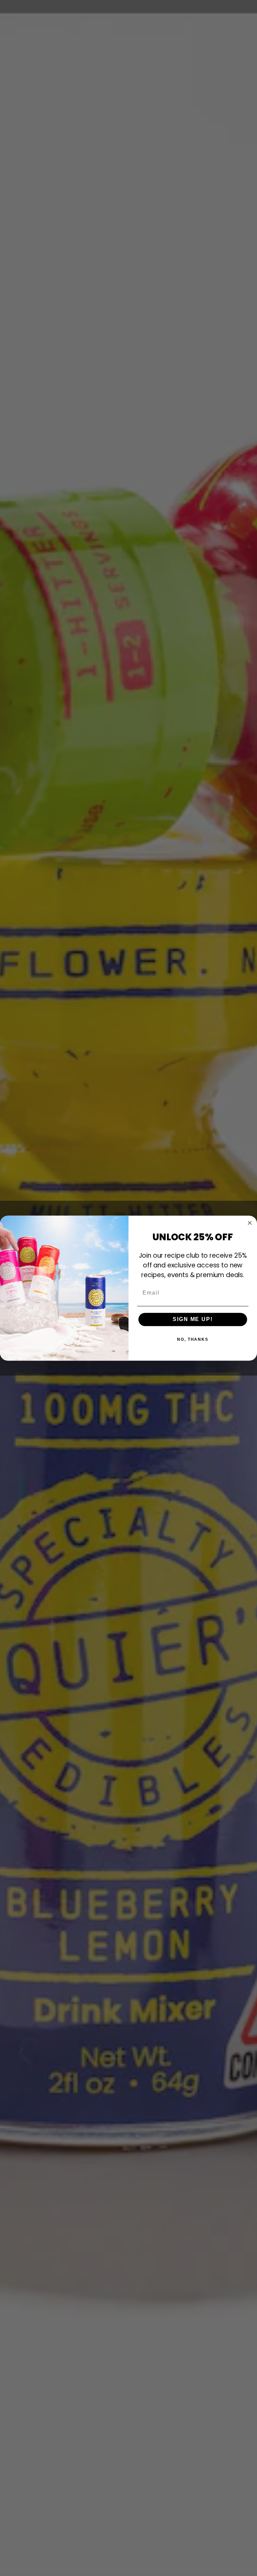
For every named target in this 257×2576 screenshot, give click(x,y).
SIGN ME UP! (193, 1319)
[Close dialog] (250, 1223)
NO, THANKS (193, 1339)
